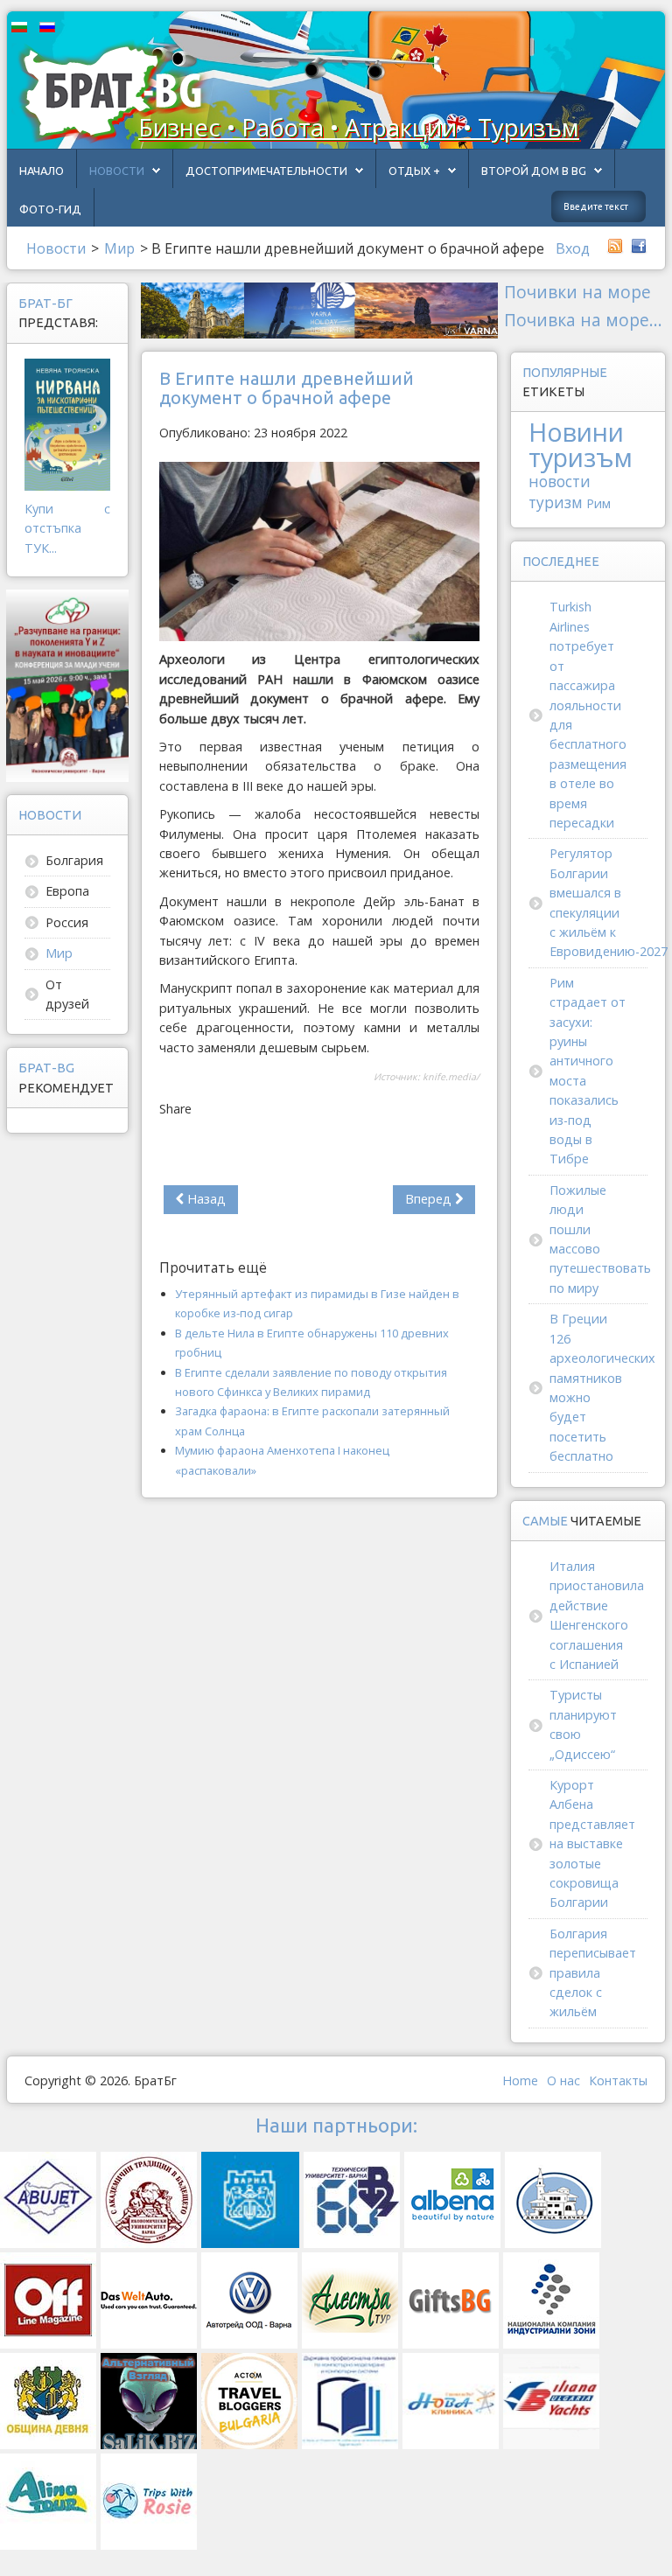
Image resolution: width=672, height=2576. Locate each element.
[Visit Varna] (319, 309)
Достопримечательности (266, 171)
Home (520, 2080)
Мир (59, 953)
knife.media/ (451, 1077)
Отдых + (414, 171)
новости (560, 482)
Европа (67, 891)
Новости (117, 171)
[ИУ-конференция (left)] (67, 684)
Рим (598, 503)
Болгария (74, 860)
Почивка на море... (583, 320)
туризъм (581, 457)
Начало (42, 171)
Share (175, 1109)
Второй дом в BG (534, 171)
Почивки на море (577, 292)
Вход (573, 248)
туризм (556, 503)
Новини (576, 432)
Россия (67, 922)
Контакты (618, 2080)
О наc (563, 2080)
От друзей (67, 994)
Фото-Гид (50, 209)
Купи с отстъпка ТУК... (67, 528)
